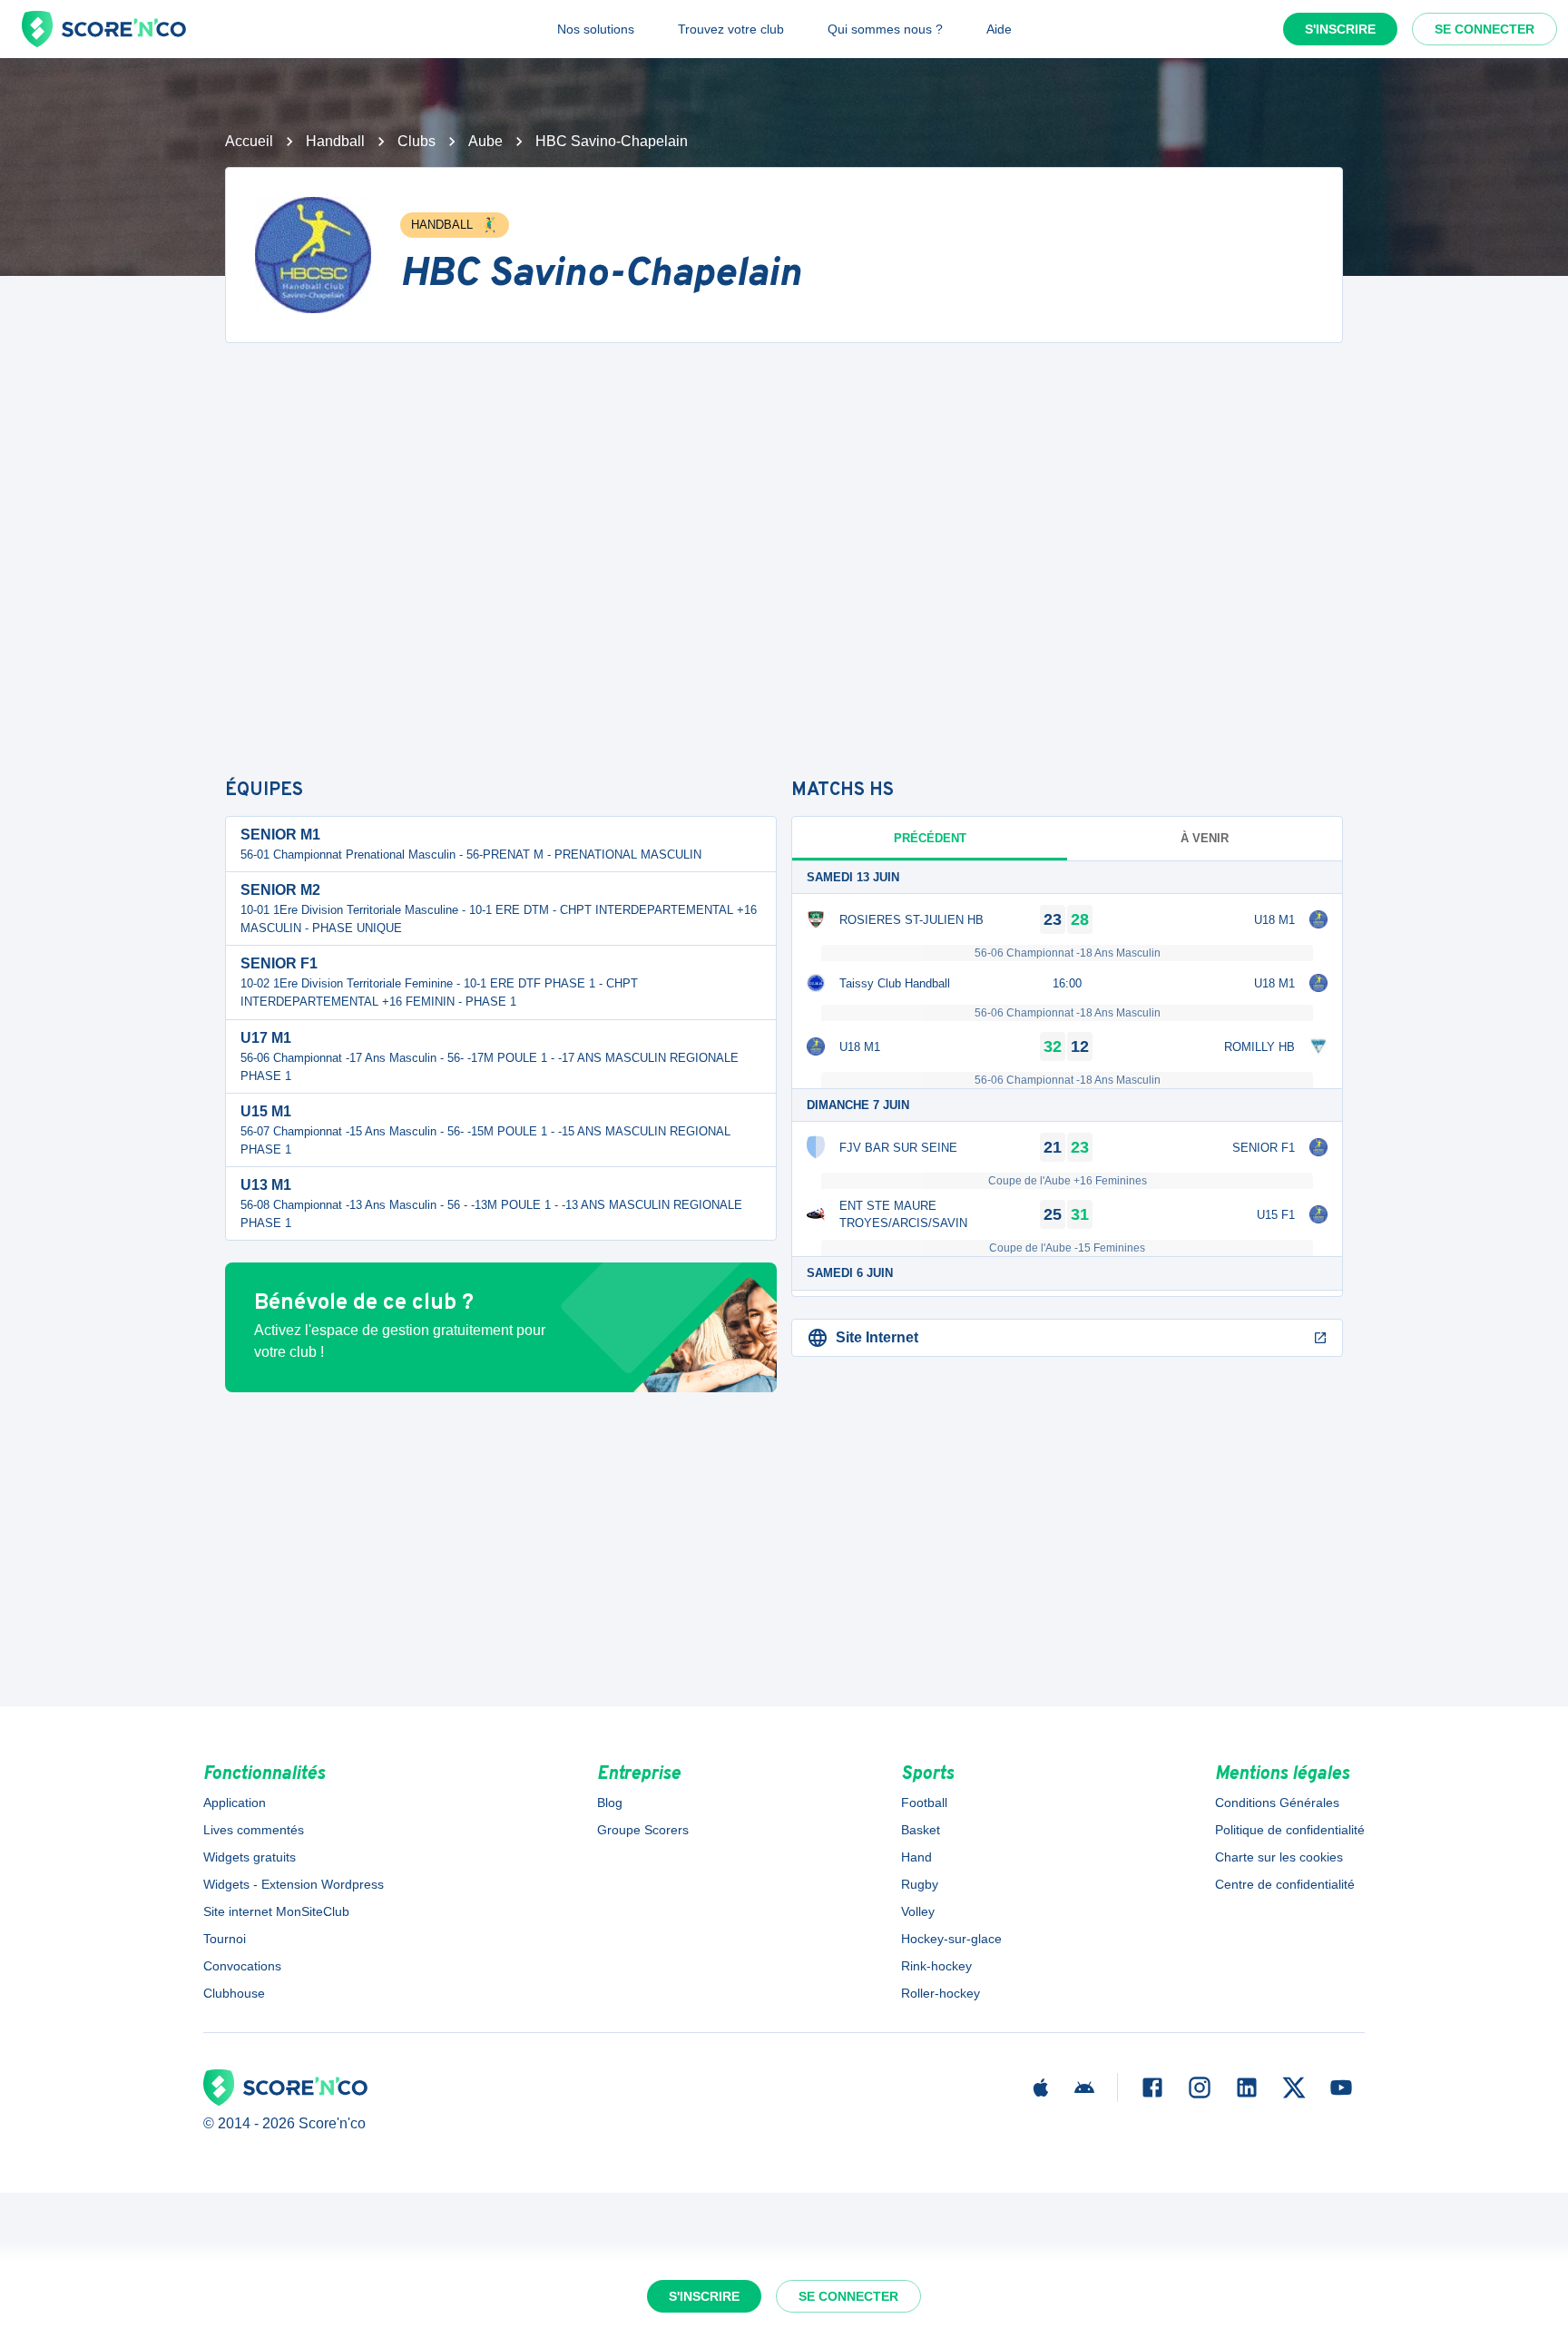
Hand (916, 1857)
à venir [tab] (1205, 838)
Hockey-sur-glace (951, 1939)
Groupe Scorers (643, 1830)
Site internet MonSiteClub (276, 1911)
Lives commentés (254, 1830)
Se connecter (1485, 29)
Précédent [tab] (930, 838)
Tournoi (225, 1939)
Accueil (249, 141)
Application (235, 1803)
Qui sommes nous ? (885, 29)
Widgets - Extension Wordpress (294, 1884)
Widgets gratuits (250, 1857)
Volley (918, 1911)
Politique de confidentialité (1290, 1830)
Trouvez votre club (731, 29)
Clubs (416, 141)
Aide (999, 29)
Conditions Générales (1277, 1803)
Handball (335, 141)
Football (924, 1803)
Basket (921, 1830)
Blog (610, 1803)
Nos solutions (596, 29)
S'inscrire (1340, 29)
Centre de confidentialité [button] (1285, 1884)
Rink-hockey (936, 1966)
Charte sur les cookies (1279, 1857)
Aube (485, 141)
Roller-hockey (941, 1993)
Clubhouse (234, 1993)
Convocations (242, 1966)
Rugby (920, 1884)
